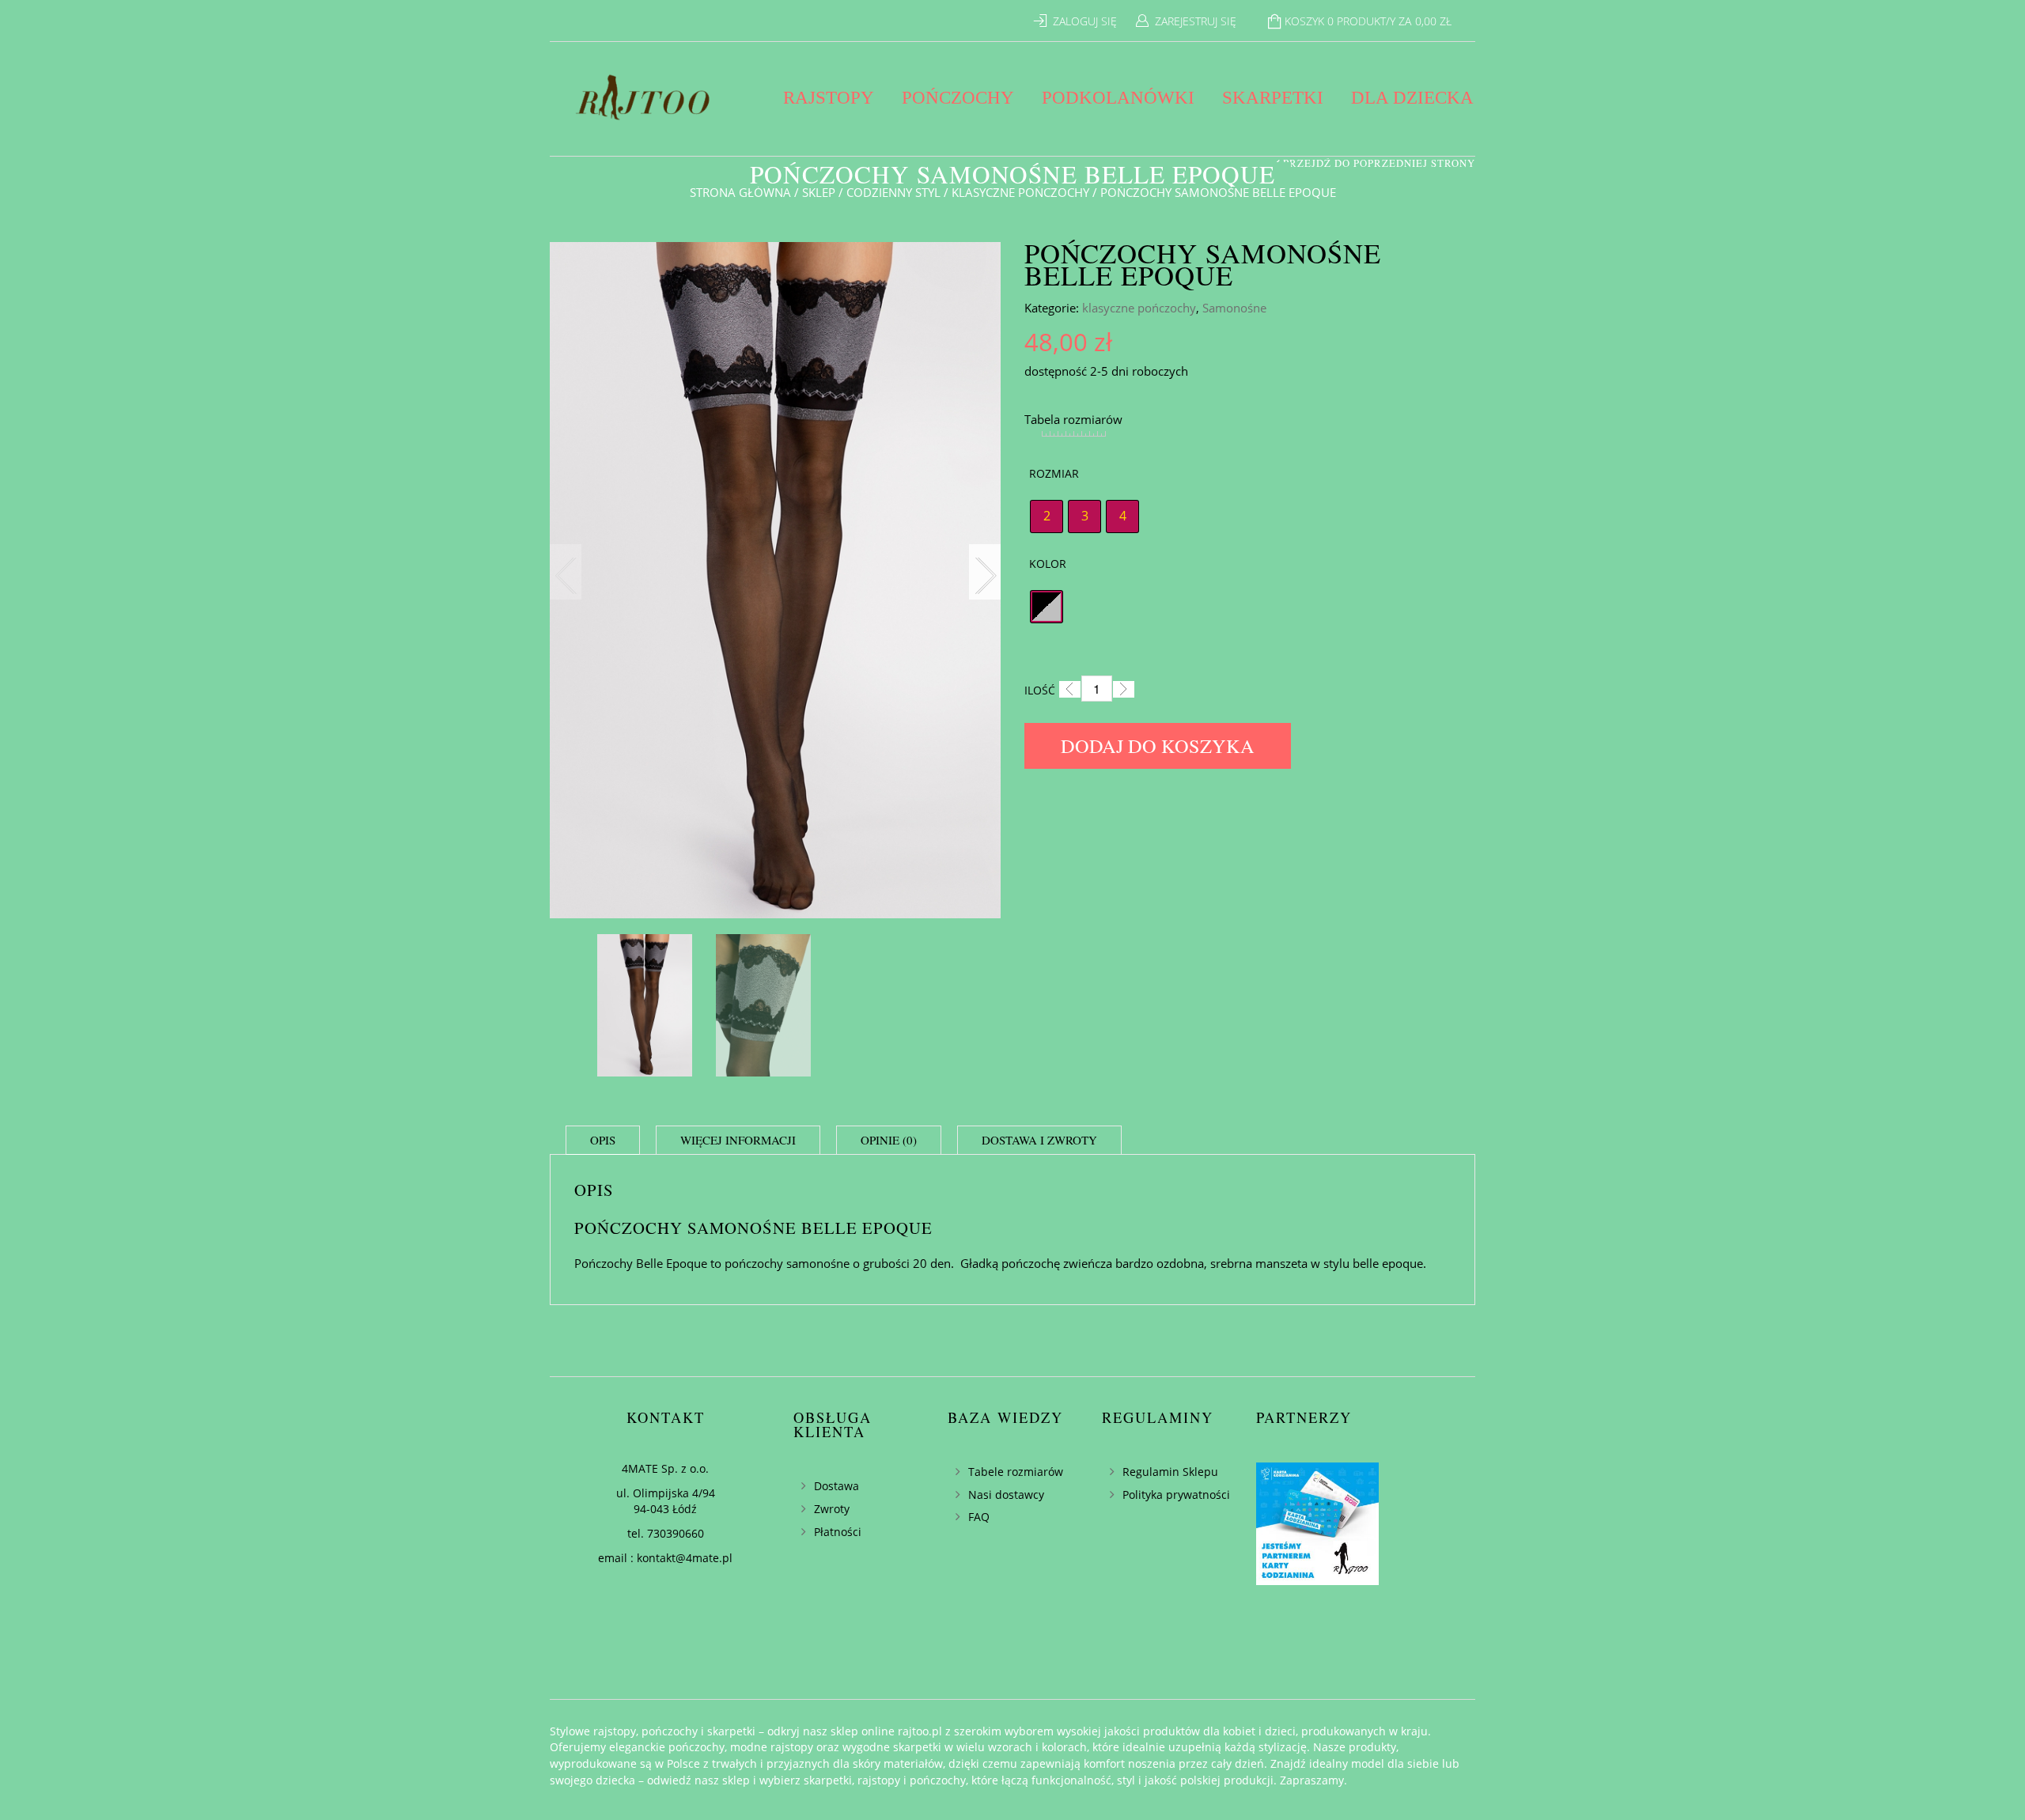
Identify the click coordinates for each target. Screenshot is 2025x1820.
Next (985, 572)
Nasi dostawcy (1006, 1495)
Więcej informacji (738, 1140)
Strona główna (740, 192)
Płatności (838, 1532)
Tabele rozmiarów (1016, 1472)
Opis (603, 1140)
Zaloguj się (1085, 21)
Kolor (1048, 564)
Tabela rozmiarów (1073, 419)
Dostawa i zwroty (1039, 1140)
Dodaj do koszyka (1158, 745)
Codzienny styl (893, 192)
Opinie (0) (889, 1140)
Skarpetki (1273, 98)
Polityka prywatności (1176, 1495)
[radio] (1047, 516)
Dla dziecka (1412, 98)
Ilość (1040, 690)
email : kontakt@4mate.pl (665, 1558)
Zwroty (832, 1509)
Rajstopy (829, 98)
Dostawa (836, 1486)
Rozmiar (1054, 473)
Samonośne (1234, 308)
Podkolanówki (1118, 98)
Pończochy (958, 98)
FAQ (979, 1517)
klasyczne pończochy (1020, 192)
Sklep (819, 192)
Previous (566, 572)
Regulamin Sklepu (1170, 1472)
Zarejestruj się (1196, 21)
